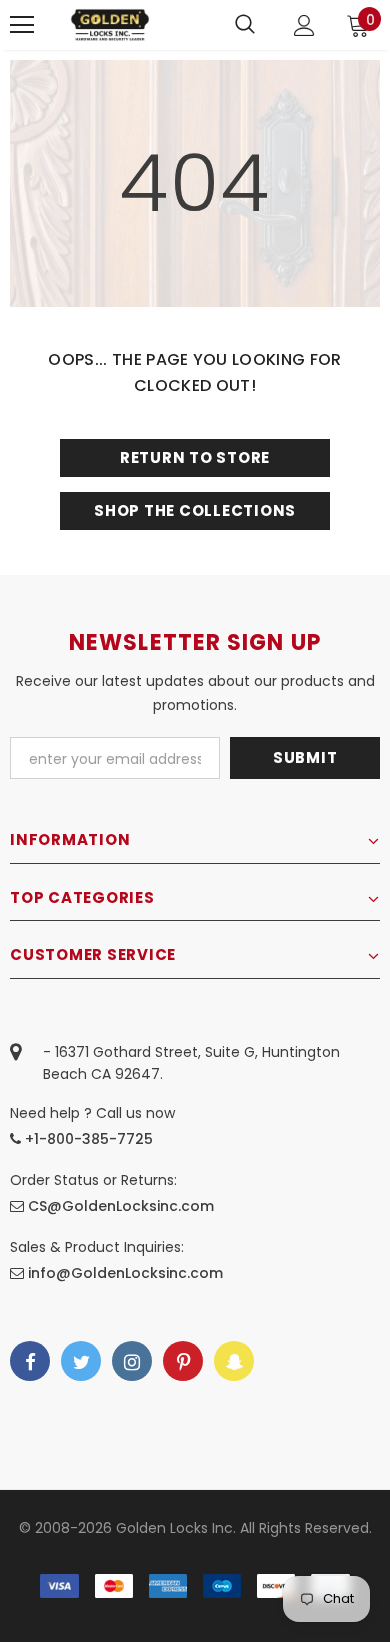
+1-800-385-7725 (87, 1139)
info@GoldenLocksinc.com (125, 1273)
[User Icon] (304, 25)
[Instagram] (132, 1361)
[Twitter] (81, 1361)
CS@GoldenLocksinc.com (121, 1206)
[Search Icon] (245, 25)
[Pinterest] (183, 1361)
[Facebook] (30, 1361)
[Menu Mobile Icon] (22, 25)
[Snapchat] (234, 1361)
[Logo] (110, 24)
